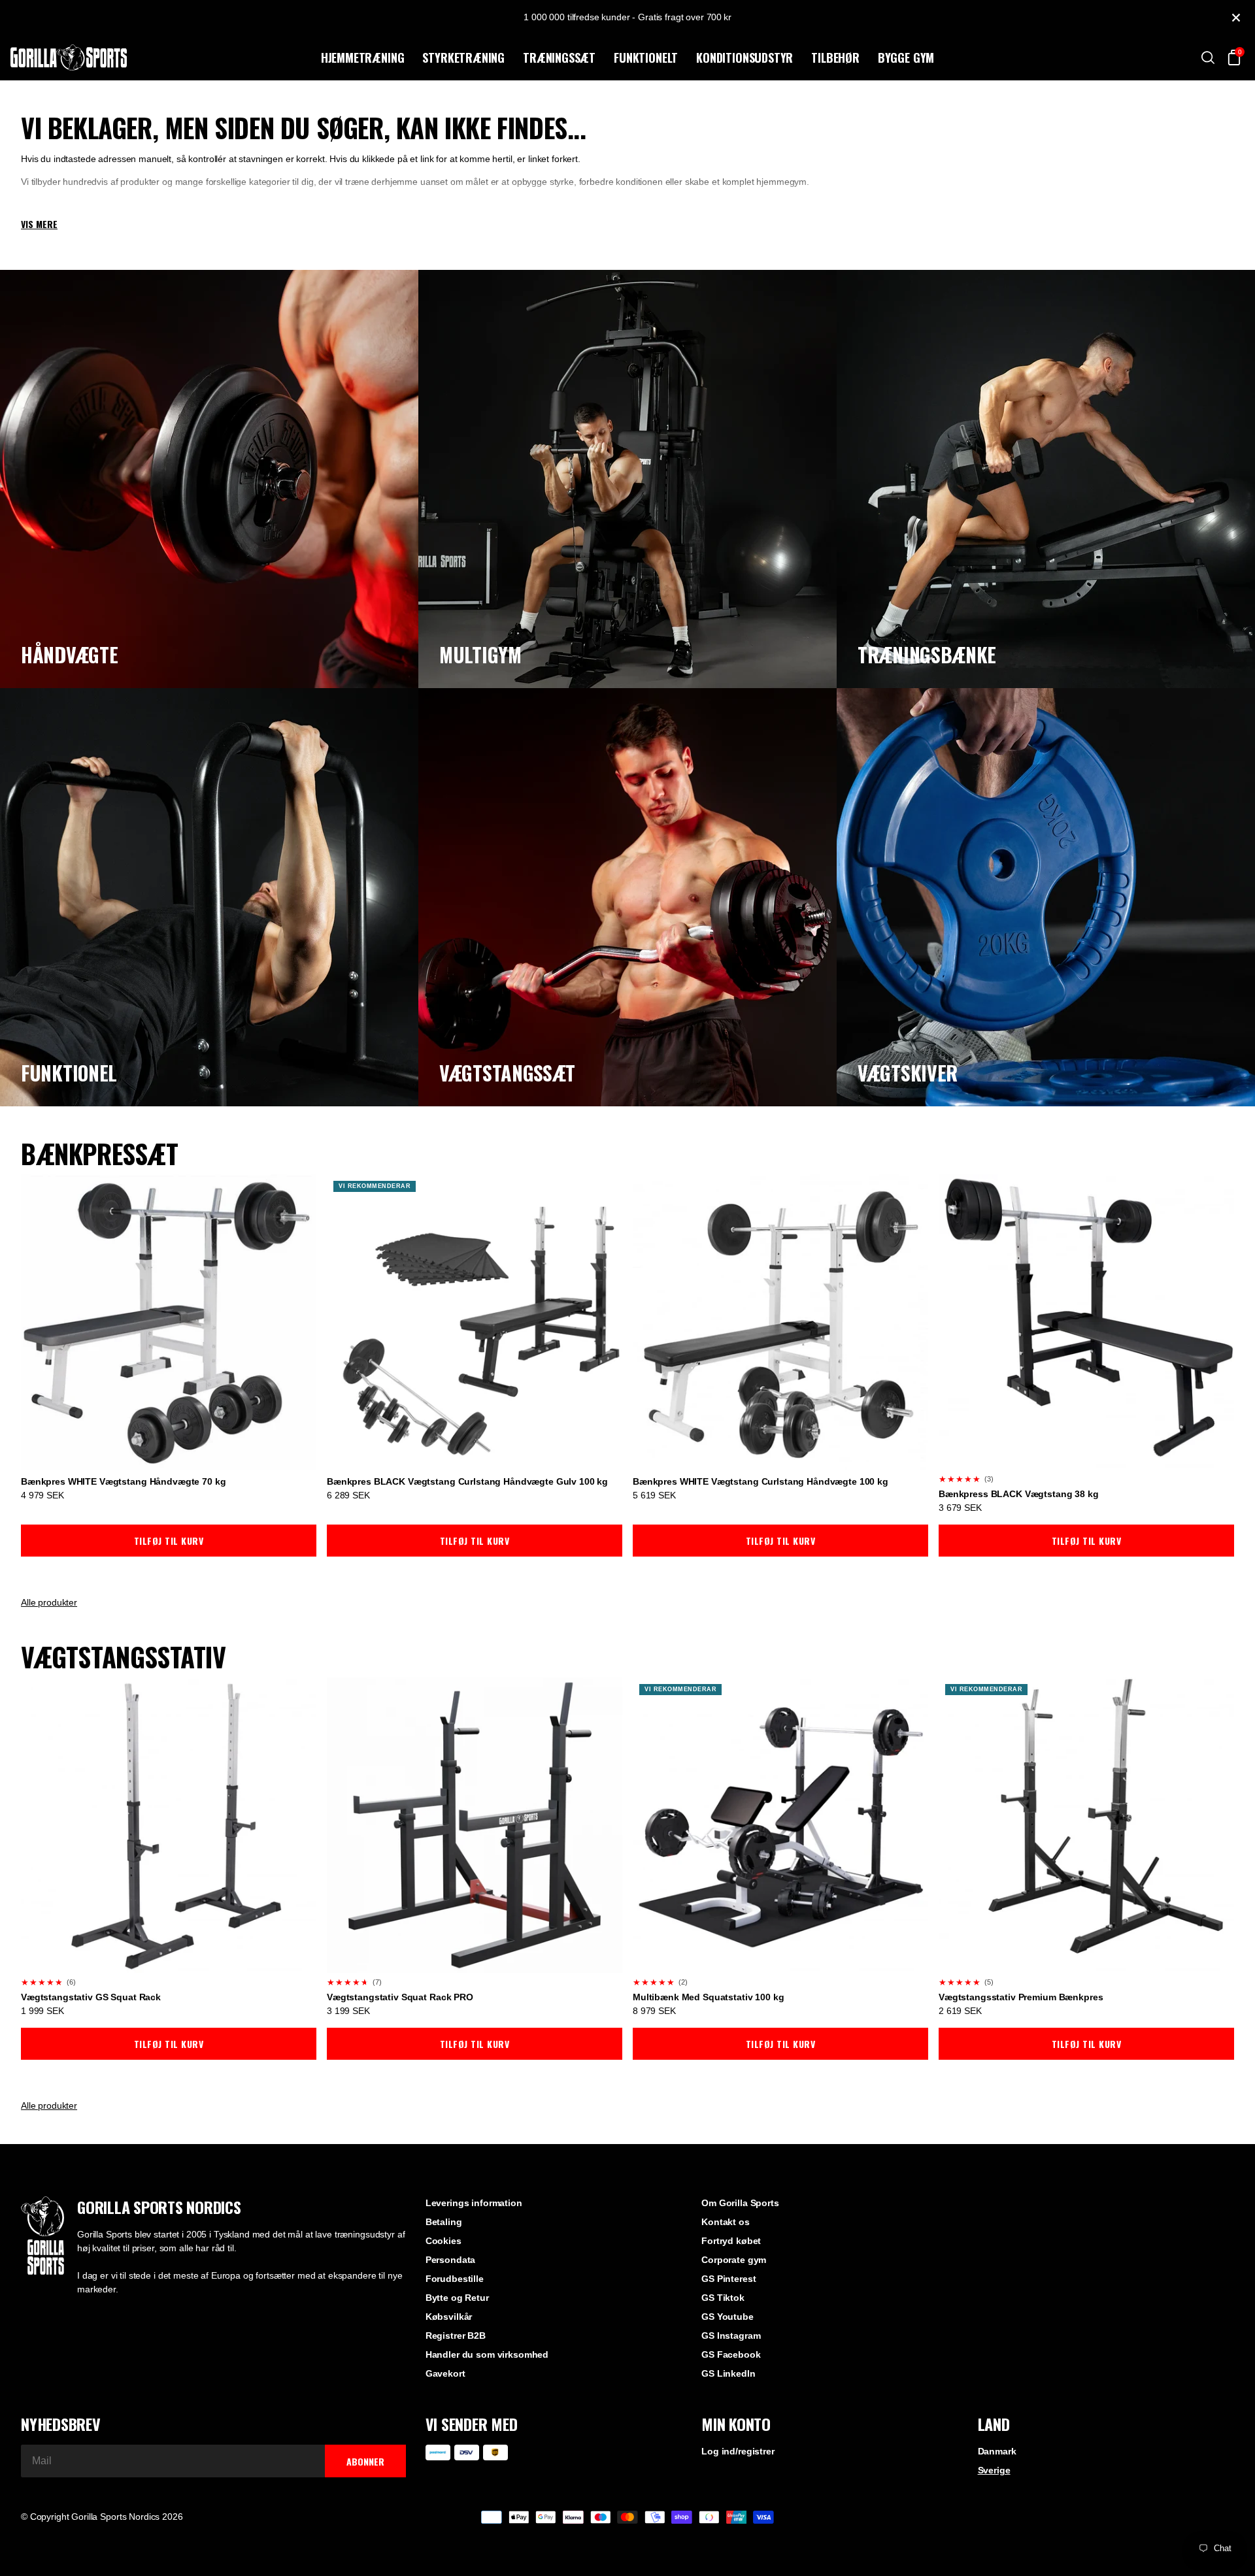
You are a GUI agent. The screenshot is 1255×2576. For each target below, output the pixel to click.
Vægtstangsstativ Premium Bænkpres (1021, 1997)
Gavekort (445, 2373)
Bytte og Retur (457, 2298)
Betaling (444, 2222)
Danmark (997, 2451)
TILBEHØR (835, 58)
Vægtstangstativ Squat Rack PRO (400, 1997)
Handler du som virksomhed (487, 2354)
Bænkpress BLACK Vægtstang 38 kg (1019, 1494)
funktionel (69, 1073)
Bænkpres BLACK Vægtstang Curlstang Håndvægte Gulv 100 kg (467, 1481)
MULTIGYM (480, 654)
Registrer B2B (456, 2336)
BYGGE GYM (906, 58)
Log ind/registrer (738, 2451)
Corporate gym (734, 2260)
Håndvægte (69, 654)
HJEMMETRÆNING (363, 58)
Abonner (365, 2461)
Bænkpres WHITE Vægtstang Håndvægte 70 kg (123, 1481)
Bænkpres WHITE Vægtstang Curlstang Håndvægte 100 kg (761, 1481)
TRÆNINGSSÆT (559, 58)
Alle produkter (49, 1602)
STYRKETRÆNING (463, 58)
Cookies (443, 2241)
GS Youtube (728, 2317)
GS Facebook (731, 2354)
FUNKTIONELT (646, 58)
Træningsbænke (927, 654)
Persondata (451, 2260)
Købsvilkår (449, 2317)
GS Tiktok (723, 2298)
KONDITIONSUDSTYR (745, 58)
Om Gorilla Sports (740, 2203)
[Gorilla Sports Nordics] (163, 58)
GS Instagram (731, 2336)
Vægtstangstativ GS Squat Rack (91, 1997)
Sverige (994, 2470)
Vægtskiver (908, 1073)
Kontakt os (726, 2222)
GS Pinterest (728, 2279)
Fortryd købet (731, 2241)
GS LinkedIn (728, 2373)
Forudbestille (455, 2279)
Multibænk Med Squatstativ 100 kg (709, 1997)
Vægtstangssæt (507, 1073)
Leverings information (474, 2203)
